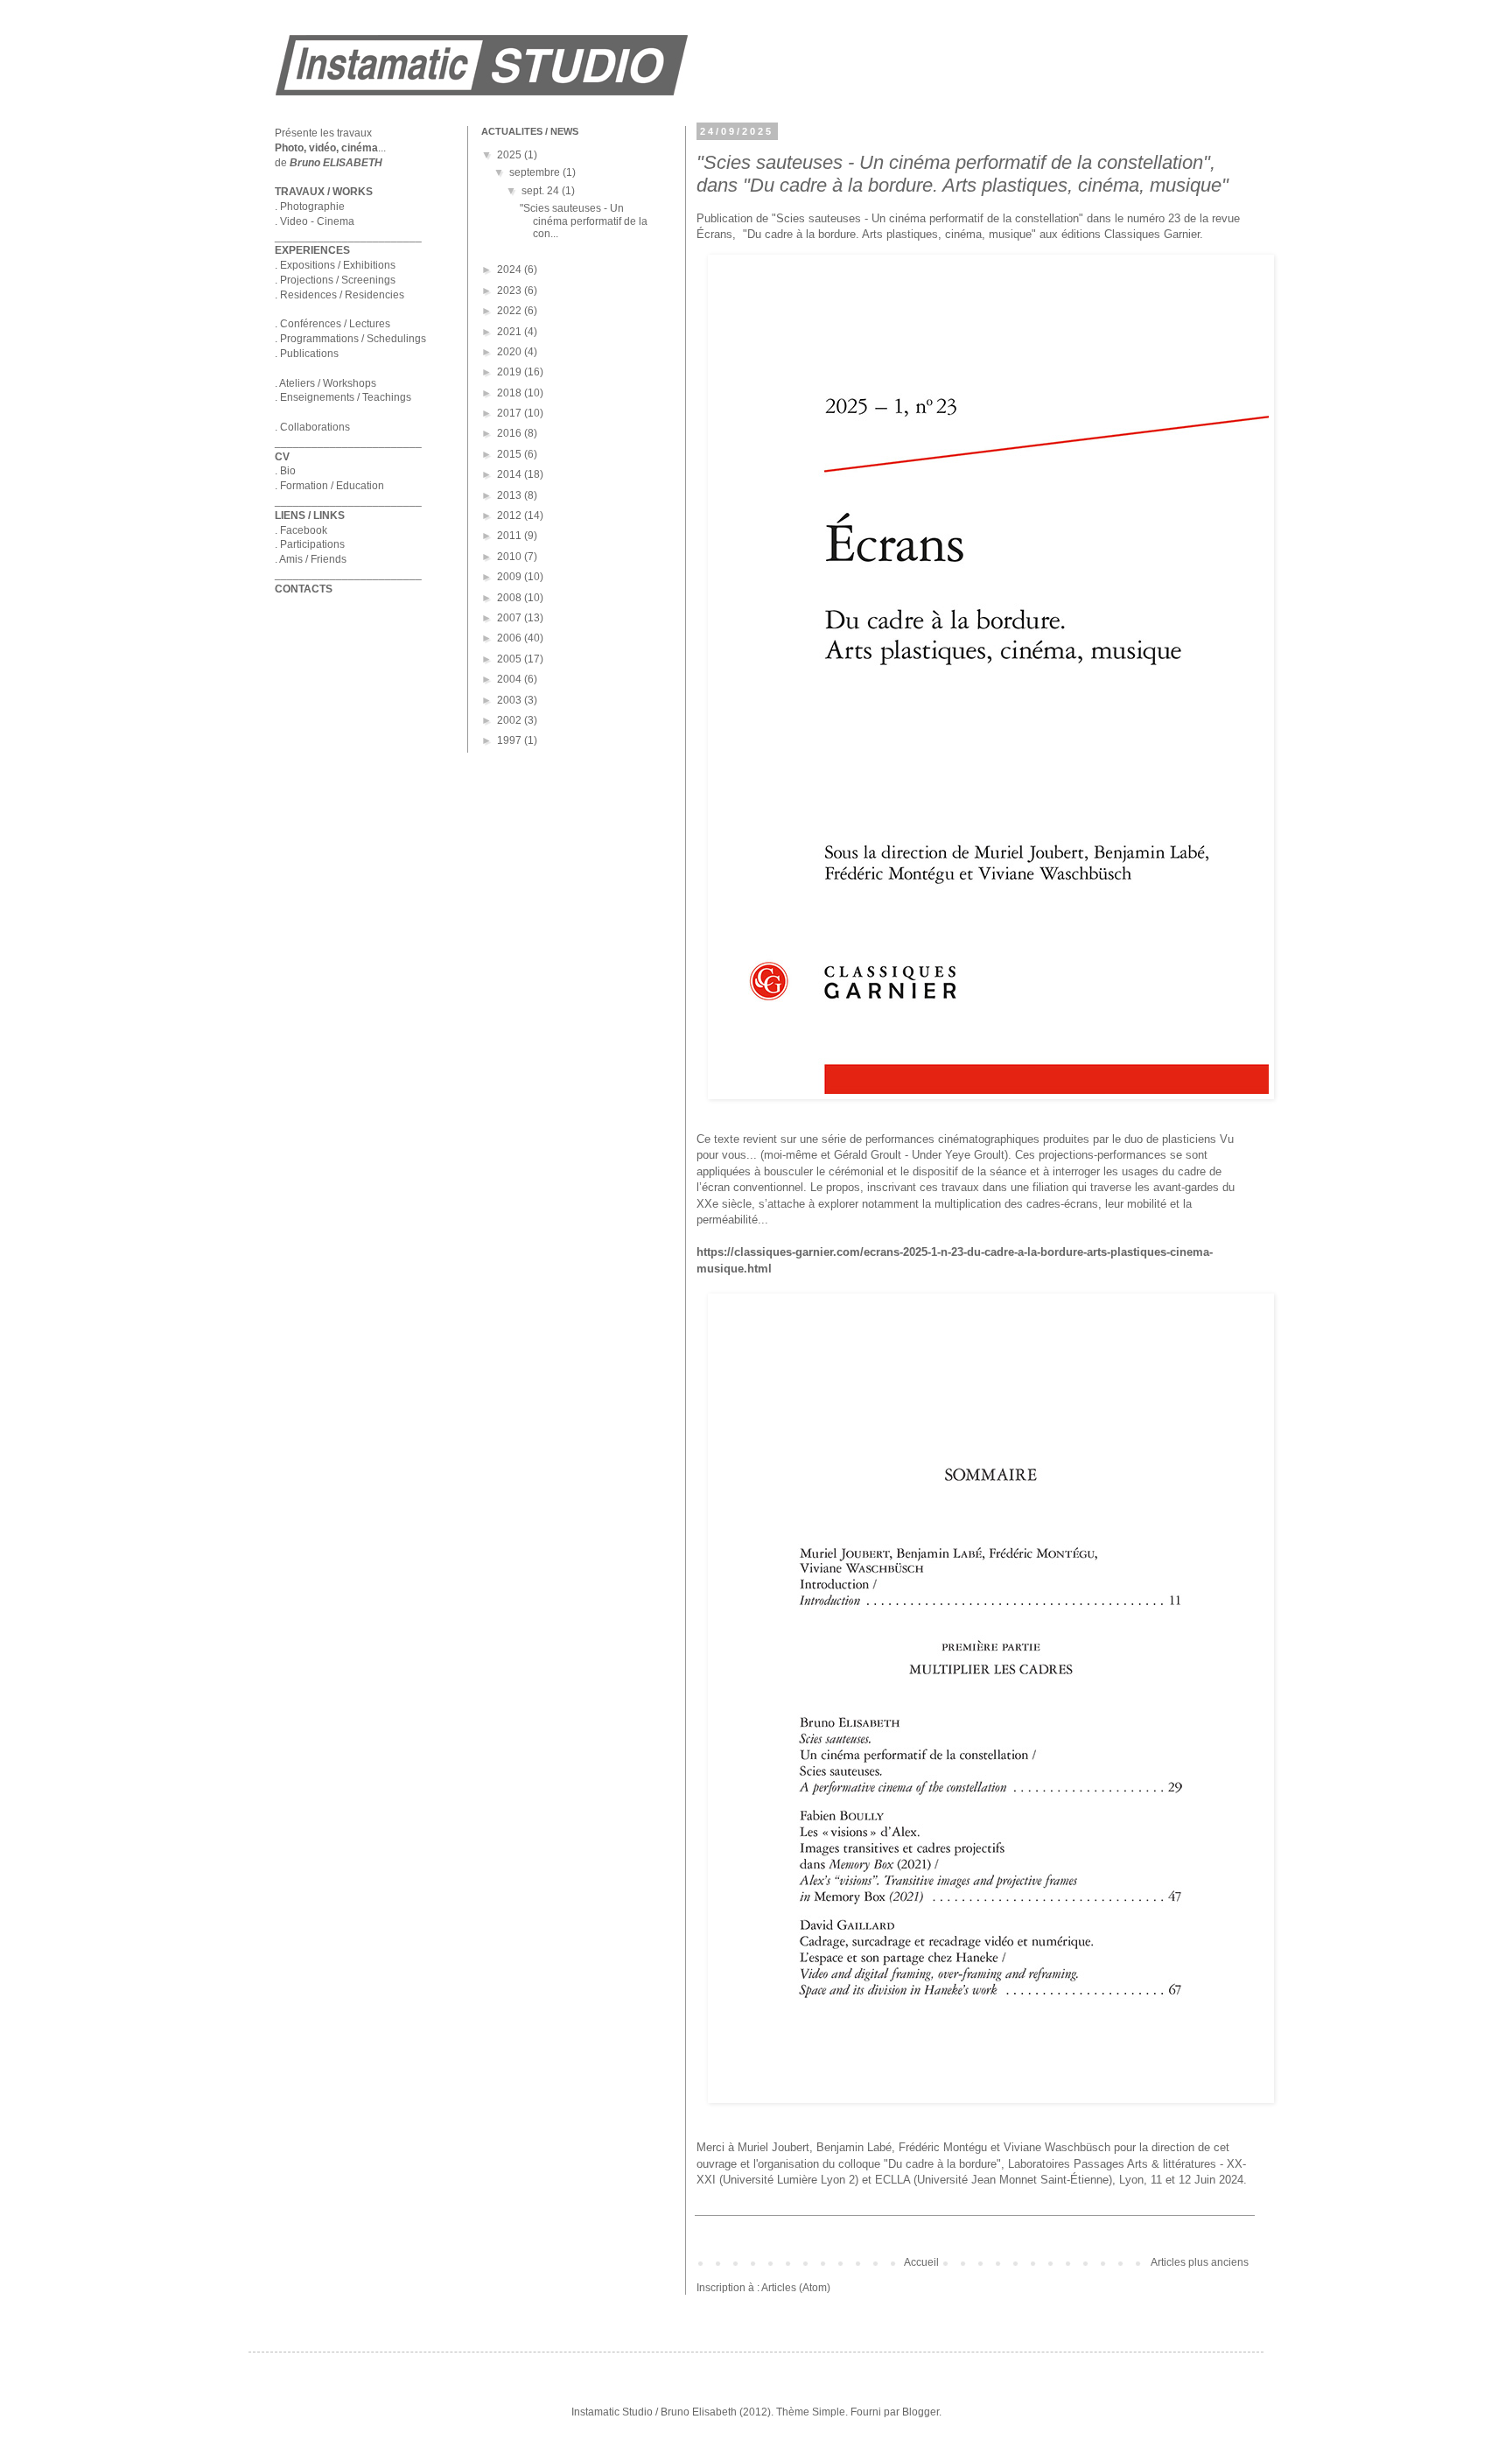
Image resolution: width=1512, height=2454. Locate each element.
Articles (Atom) (796, 2288)
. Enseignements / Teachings (343, 397)
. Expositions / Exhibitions (335, 265)
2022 (511, 311)
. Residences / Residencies (339, 295)
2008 (511, 598)
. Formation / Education (329, 486)
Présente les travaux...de (330, 148)
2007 (511, 618)
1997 (511, 740)
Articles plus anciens (1200, 2262)
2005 (511, 659)
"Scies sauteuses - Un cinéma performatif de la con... (584, 221)
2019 (511, 372)
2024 (511, 270)
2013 (511, 495)
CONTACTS (304, 589)
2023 (511, 291)
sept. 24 (542, 191)
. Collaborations (312, 427)
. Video (291, 221)
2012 (511, 515)
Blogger (920, 2412)
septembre (536, 172)
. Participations (310, 544)
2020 (511, 352)
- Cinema (331, 221)
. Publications (307, 354)
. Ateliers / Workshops (325, 383)
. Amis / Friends (311, 559)
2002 (511, 720)
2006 (511, 638)
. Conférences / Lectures (332, 324)
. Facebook (301, 530)
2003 (511, 700)
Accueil (921, 2262)
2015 (511, 454)
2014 (511, 474)
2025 (511, 155)
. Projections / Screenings (335, 280)
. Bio (285, 471)
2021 (511, 332)
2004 (511, 679)
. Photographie (310, 207)
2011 (511, 536)
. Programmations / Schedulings (350, 339)
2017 (511, 413)
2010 (511, 557)
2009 (511, 577)
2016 (511, 433)
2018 (511, 393)
